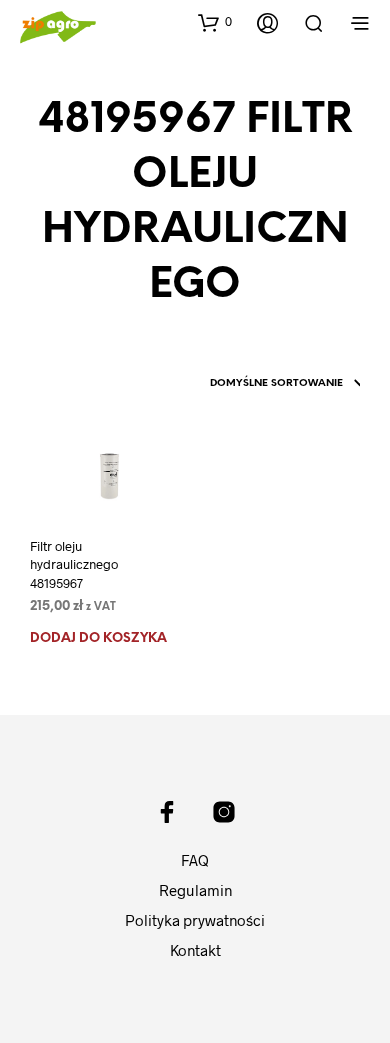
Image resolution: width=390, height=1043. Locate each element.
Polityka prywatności (195, 920)
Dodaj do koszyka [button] (98, 638)
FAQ (195, 860)
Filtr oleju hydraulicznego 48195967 (74, 564)
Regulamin (195, 890)
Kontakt (195, 950)
